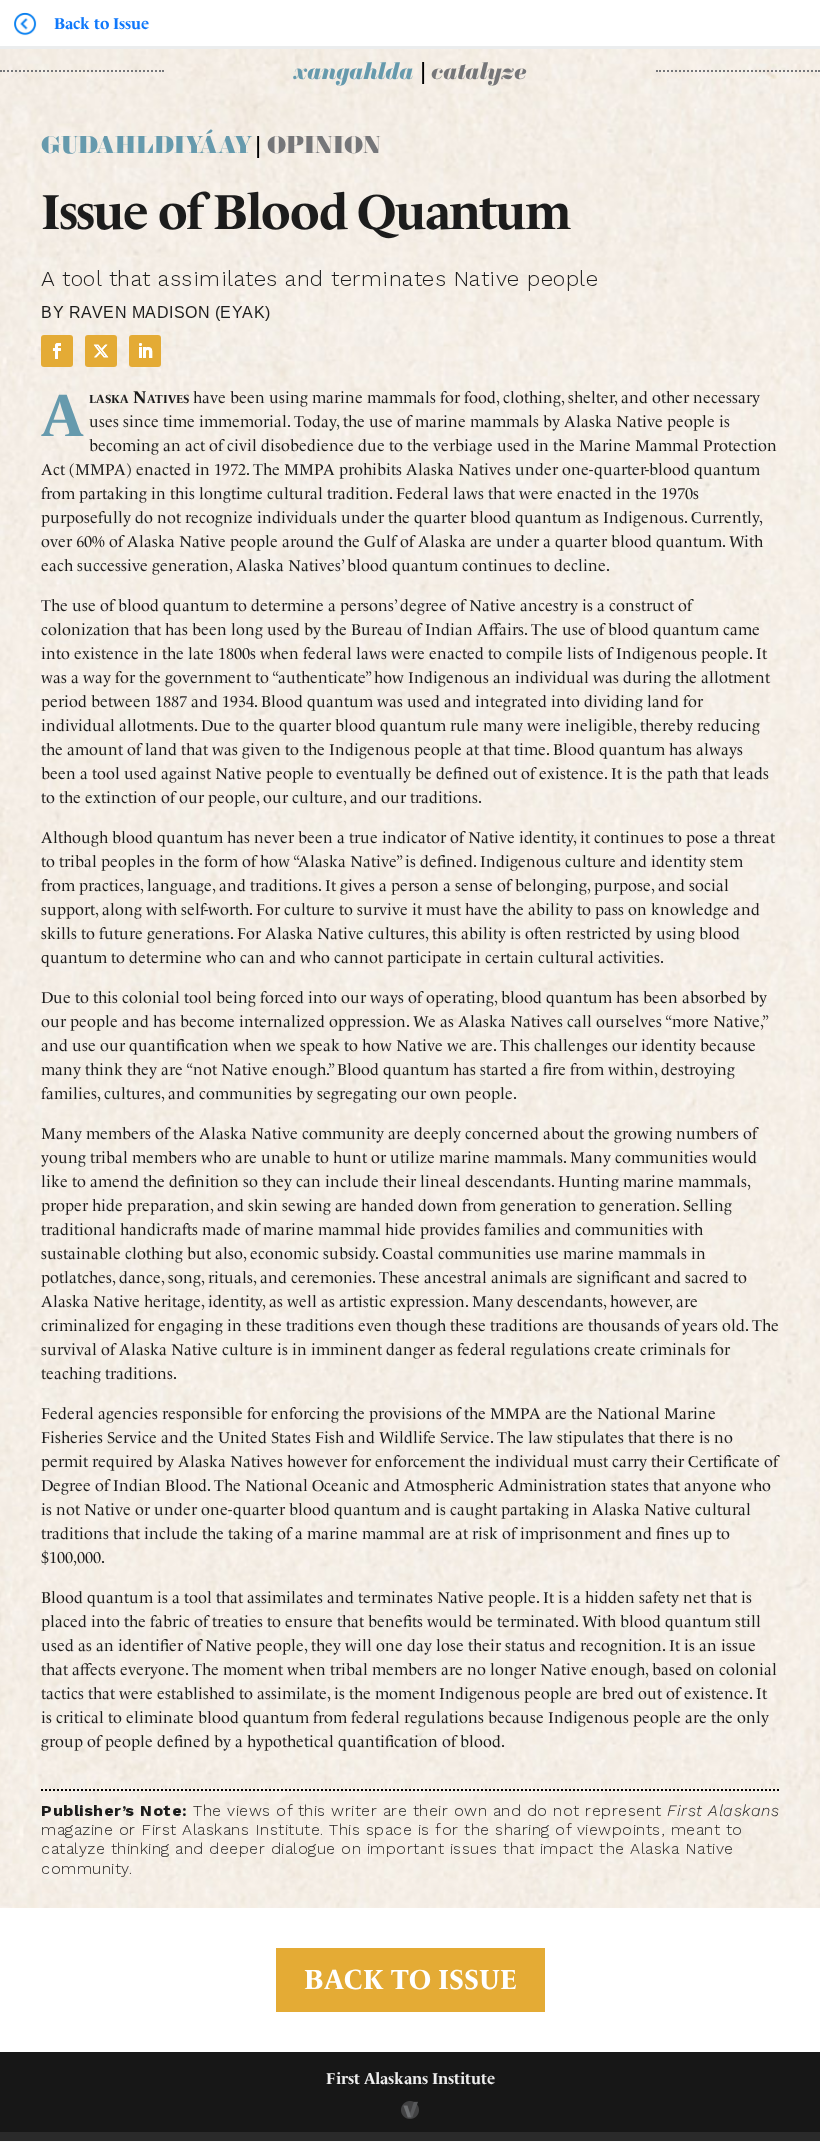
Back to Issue (410, 1979)
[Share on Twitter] (101, 351)
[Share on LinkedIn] (145, 351)
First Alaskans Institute (410, 2078)
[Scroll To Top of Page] (800, 1997)
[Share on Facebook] (57, 351)
